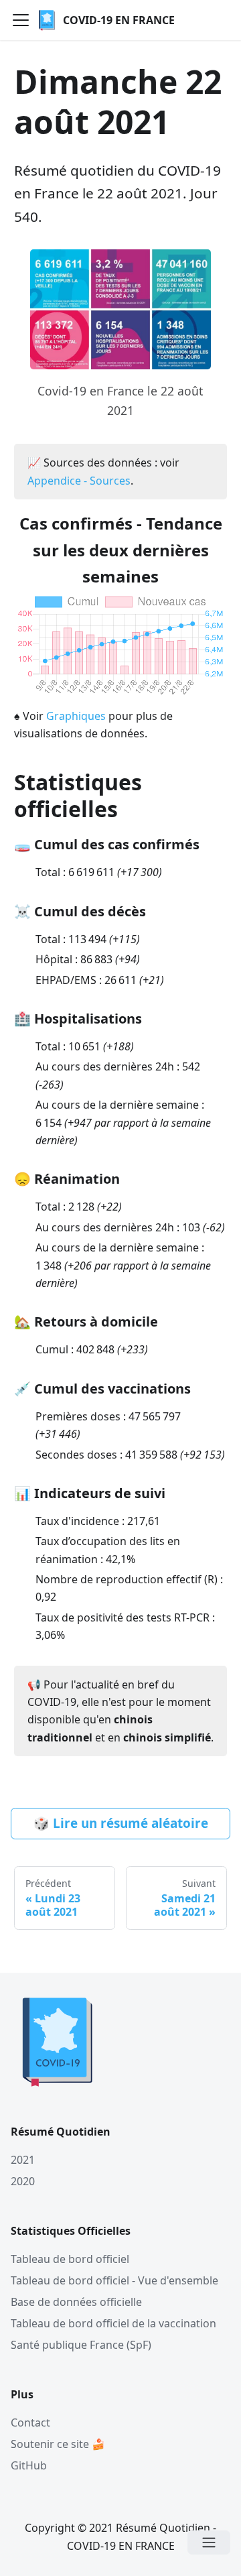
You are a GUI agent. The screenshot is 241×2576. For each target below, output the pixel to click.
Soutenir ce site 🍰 (58, 2444)
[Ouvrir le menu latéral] (209, 2542)
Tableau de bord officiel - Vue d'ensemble (114, 2280)
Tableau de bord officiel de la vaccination (113, 2323)
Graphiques (76, 716)
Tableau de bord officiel (70, 2259)
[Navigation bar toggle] (21, 20)
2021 (23, 2160)
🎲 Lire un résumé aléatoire (121, 1823)
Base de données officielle (76, 2302)
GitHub (29, 2465)
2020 (23, 2181)
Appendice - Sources (79, 481)
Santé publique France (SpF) (81, 2345)
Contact (30, 2422)
